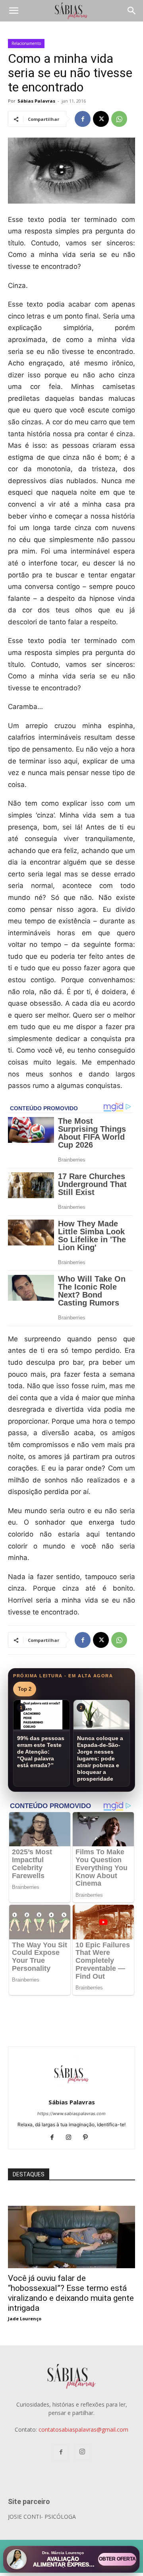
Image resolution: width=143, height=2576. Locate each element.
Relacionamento (26, 43)
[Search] (132, 11)
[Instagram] (72, 2138)
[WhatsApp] (119, 119)
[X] (101, 119)
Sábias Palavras (36, 101)
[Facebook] (83, 119)
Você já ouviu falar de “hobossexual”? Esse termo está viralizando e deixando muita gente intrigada (71, 2293)
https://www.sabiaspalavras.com (71, 2114)
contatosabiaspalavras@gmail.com (83, 2429)
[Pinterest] (88, 2138)
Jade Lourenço (25, 2319)
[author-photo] (71, 2091)
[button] (14, 11)
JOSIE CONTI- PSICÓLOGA (42, 2517)
